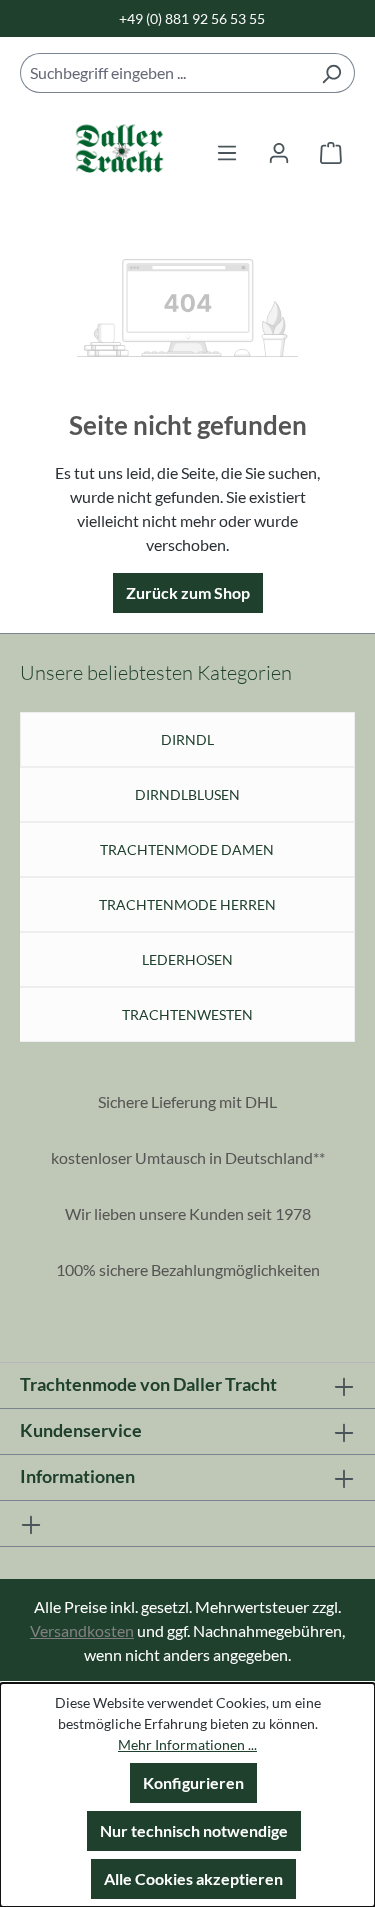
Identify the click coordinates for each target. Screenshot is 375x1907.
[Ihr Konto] (279, 152)
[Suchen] (331, 73)
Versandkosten (82, 1630)
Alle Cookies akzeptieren (193, 1878)
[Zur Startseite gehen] (100, 152)
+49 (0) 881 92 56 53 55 (192, 18)
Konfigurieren (193, 1782)
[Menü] (227, 152)
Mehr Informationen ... (187, 1744)
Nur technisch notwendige (194, 1830)
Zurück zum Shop (188, 592)
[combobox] (164, 73)
